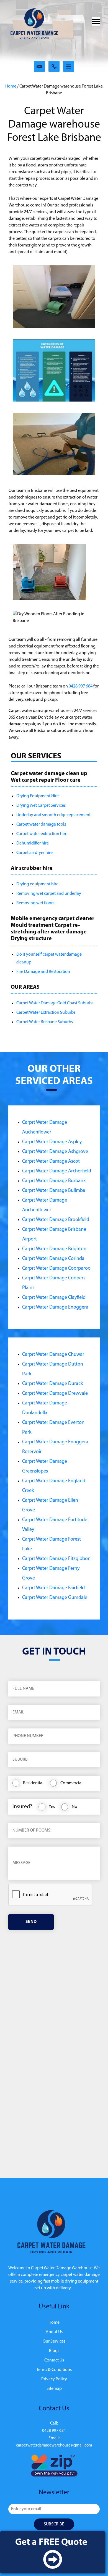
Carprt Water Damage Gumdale (55, 1598)
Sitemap (54, 2389)
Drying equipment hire (37, 884)
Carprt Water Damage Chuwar (53, 1355)
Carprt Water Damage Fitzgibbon (56, 1559)
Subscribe (54, 2524)
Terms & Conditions (54, 2370)
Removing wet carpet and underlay (49, 894)
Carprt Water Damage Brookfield (56, 1220)
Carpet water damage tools (41, 824)
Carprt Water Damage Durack (52, 1384)
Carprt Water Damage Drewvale (55, 1394)
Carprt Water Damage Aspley (52, 1142)
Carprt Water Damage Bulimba (54, 1191)
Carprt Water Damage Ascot (51, 1162)
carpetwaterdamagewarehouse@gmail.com (54, 2446)
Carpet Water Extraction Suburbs (46, 1013)
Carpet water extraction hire (42, 834)
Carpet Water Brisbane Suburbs (45, 1022)
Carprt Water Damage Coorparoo (56, 1269)
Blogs (54, 2351)
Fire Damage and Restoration (43, 972)
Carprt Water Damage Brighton (54, 1249)
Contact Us (54, 2360)
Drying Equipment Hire (38, 796)
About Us (54, 2332)
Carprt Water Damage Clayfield (54, 1298)
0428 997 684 (81, 686)
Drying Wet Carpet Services (41, 806)
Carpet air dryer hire (34, 853)
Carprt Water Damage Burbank (54, 1181)
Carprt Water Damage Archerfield (57, 1171)
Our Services (54, 2341)
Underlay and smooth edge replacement (53, 815)
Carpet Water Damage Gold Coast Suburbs (55, 1003)
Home (11, 86)
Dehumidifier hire (33, 843)
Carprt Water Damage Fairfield (53, 1588)
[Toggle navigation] (96, 21)
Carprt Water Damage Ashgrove (55, 1152)
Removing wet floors (35, 903)
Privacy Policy (54, 2379)
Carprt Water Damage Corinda (53, 1259)
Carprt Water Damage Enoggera (55, 1307)
